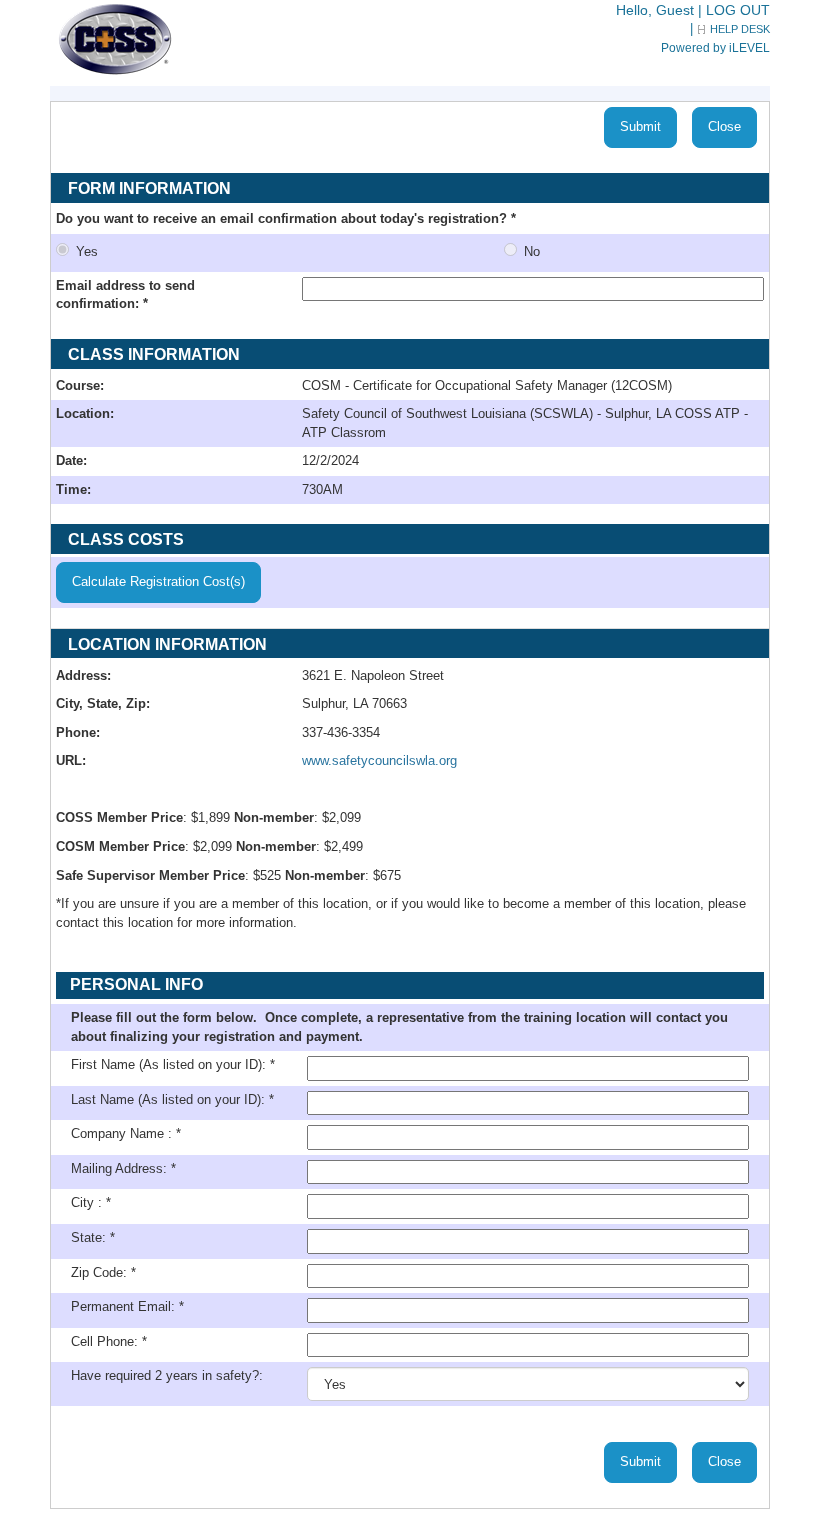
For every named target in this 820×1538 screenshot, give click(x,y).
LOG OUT (738, 10)
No (532, 251)
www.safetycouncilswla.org (379, 760)
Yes (97, 251)
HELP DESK (740, 29)
